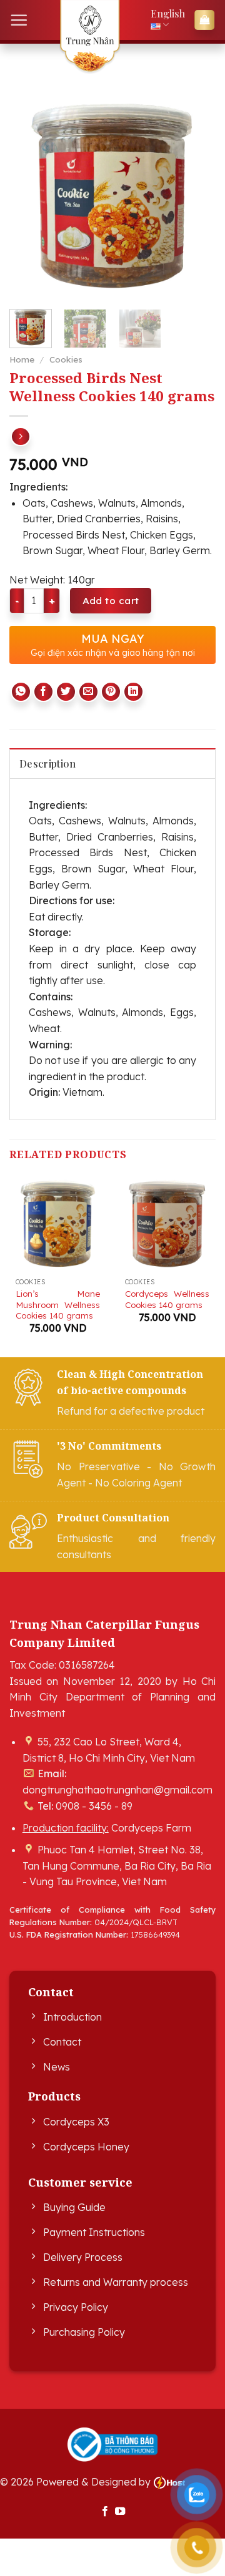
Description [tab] (48, 764)
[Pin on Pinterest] (111, 692)
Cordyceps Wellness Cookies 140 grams (167, 1299)
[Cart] (204, 20)
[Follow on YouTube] (120, 2512)
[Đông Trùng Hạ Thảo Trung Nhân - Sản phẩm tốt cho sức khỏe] (89, 37)
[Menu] (19, 20)
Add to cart (111, 600)
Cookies (66, 359)
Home (22, 359)
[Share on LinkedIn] (133, 692)
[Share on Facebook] (43, 692)
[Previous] (29, 197)
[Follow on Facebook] (105, 2512)
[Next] (196, 197)
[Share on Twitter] (66, 692)
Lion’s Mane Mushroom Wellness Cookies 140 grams (58, 1304)
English (168, 13)
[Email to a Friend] (88, 692)
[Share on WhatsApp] (21, 692)
